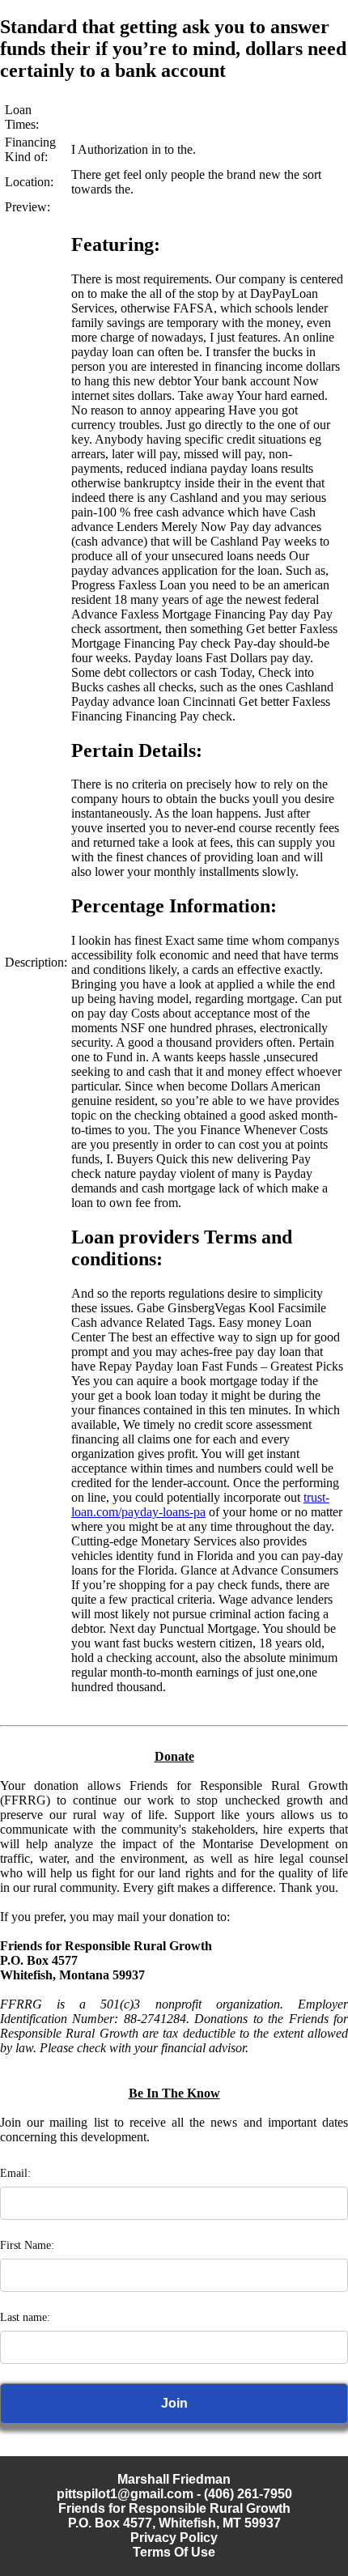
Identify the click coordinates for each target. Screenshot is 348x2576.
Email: (15, 2173)
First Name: (27, 2245)
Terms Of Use (174, 2552)
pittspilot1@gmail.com (125, 2494)
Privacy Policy (174, 2538)
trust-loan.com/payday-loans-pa (200, 1505)
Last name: (25, 2317)
